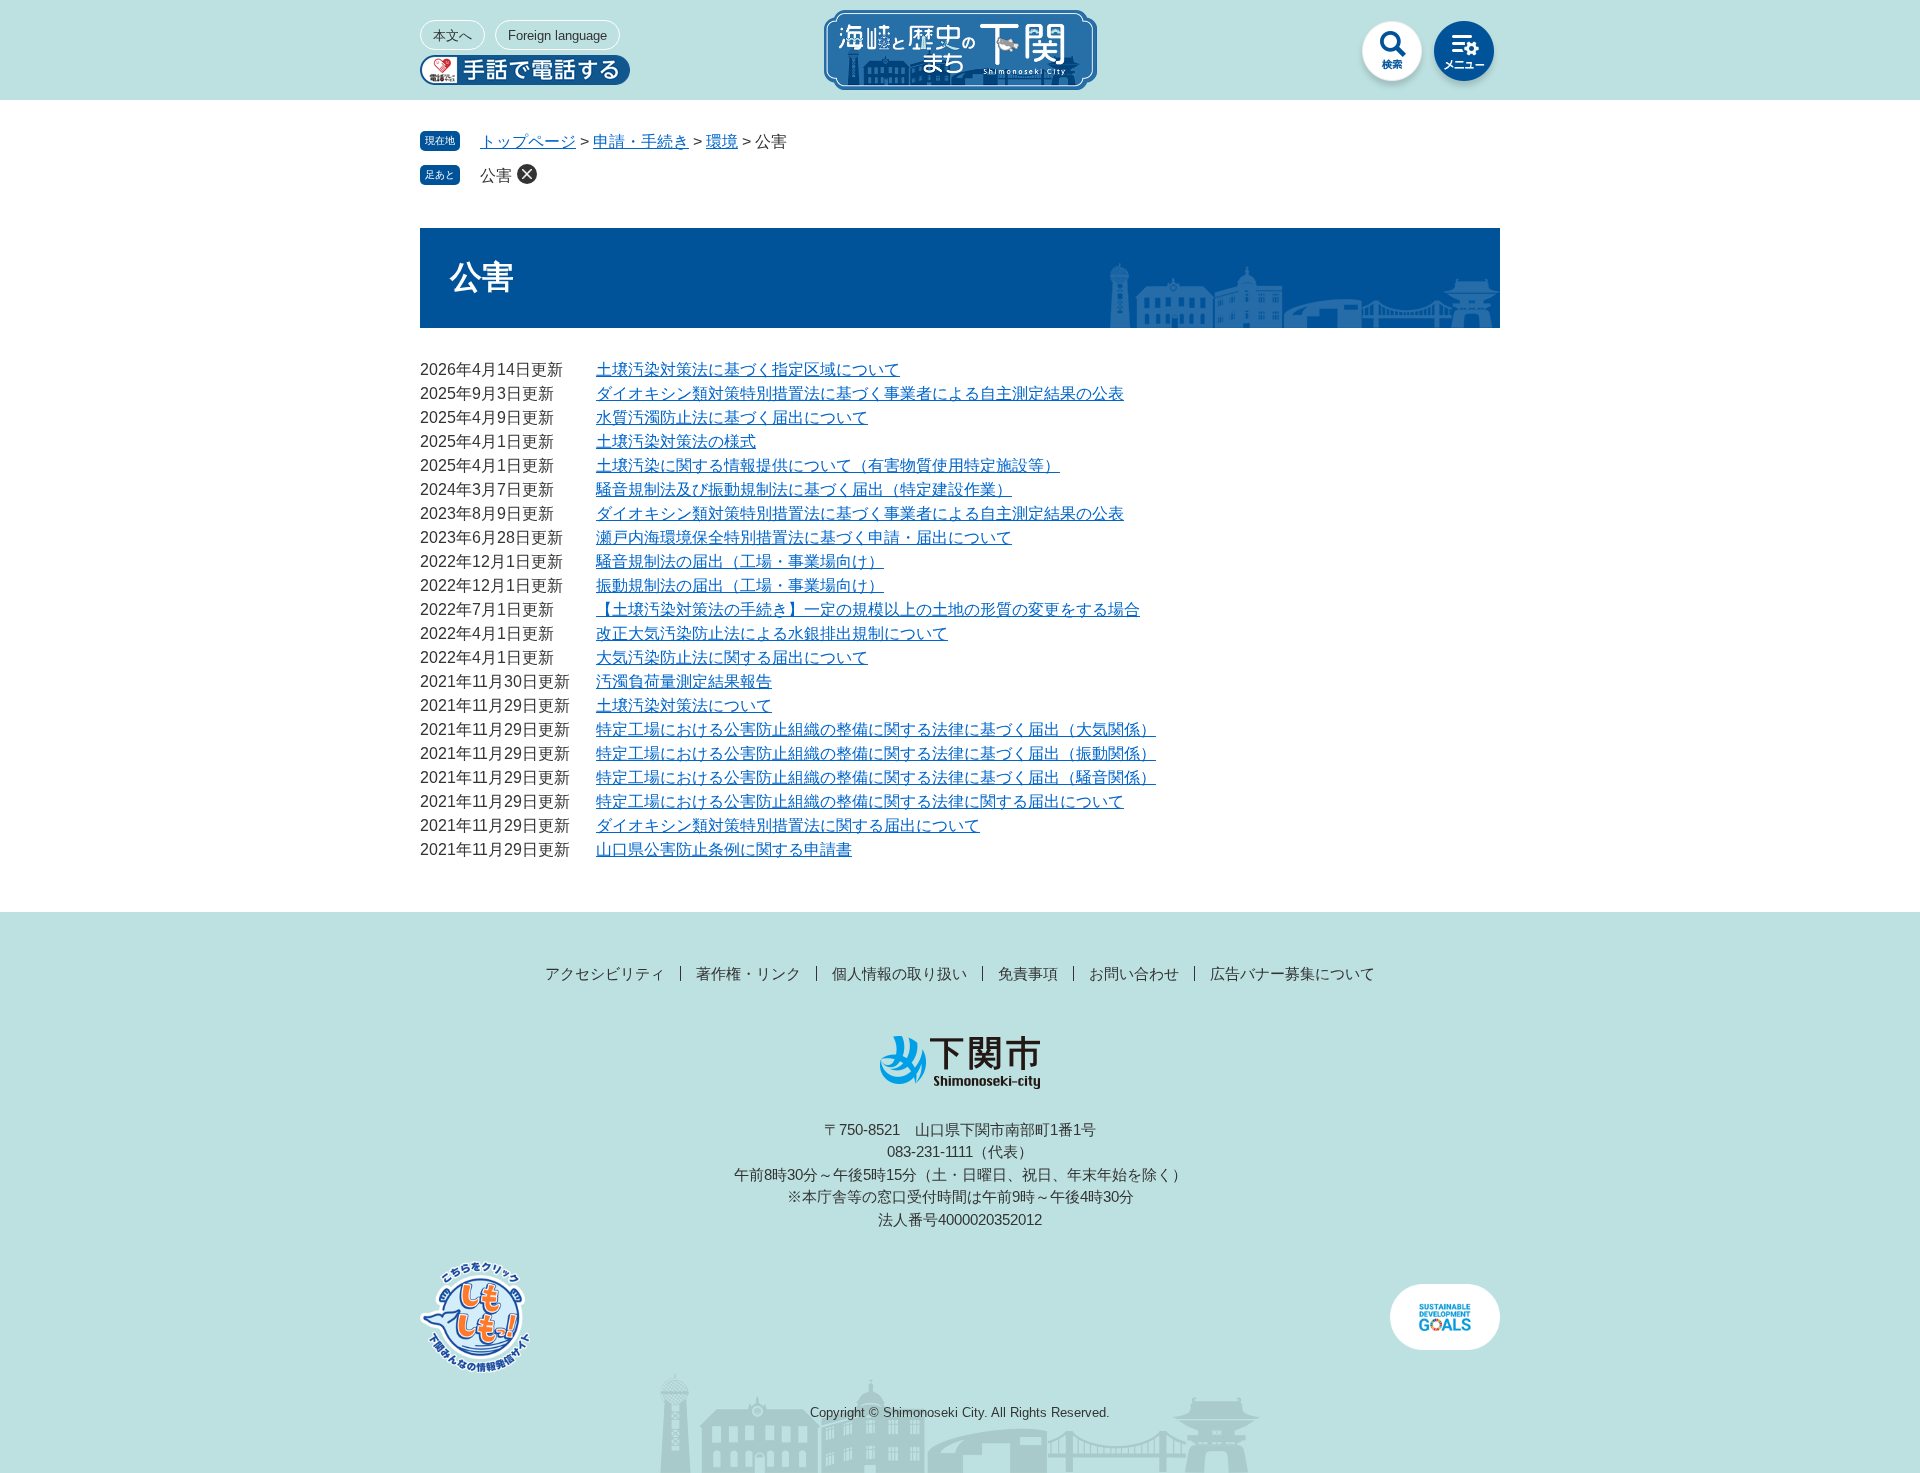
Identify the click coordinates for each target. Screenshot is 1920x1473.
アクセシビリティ (605, 973)
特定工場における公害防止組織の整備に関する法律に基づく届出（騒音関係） (876, 777)
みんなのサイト (1320, 56)
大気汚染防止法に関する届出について (732, 657)
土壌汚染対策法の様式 (676, 441)
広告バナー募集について (1292, 973)
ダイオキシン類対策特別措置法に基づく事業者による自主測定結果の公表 (860, 393)
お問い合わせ (1134, 973)
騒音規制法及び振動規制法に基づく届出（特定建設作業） (804, 489)
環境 (722, 141)
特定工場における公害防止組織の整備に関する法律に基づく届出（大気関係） (876, 729)
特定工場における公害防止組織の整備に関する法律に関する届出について (860, 801)
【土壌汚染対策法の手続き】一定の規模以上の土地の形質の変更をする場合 (868, 609)
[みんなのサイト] (1320, 56)
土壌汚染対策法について (684, 705)
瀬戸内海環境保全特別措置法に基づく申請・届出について (804, 537)
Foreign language (557, 35)
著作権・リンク (748, 973)
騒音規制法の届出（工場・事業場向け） (740, 561)
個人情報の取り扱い (899, 973)
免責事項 (1028, 973)
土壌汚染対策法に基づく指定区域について (748, 369)
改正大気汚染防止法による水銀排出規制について (772, 633)
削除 (527, 174)
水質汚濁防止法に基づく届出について (732, 417)
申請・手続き (641, 141)
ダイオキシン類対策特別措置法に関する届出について (788, 825)
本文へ (452, 35)
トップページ (528, 141)
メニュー (1464, 56)
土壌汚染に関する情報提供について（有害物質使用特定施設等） (828, 465)
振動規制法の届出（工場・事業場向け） (740, 585)
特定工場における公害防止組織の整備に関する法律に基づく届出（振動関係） (876, 753)
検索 (1392, 56)
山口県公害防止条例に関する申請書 (724, 849)
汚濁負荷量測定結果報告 (684, 681)
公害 (496, 175)
